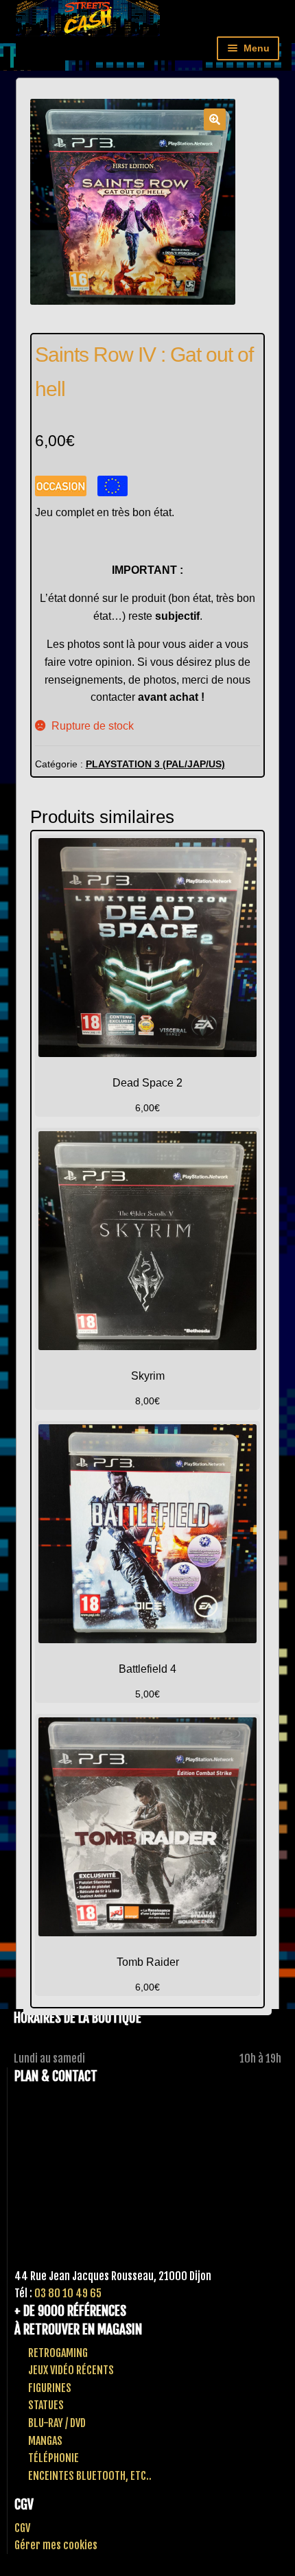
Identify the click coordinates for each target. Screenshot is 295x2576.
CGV (22, 2528)
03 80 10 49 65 (68, 2293)
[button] (215, 119)
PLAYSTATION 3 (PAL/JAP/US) (155, 764)
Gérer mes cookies (56, 2545)
